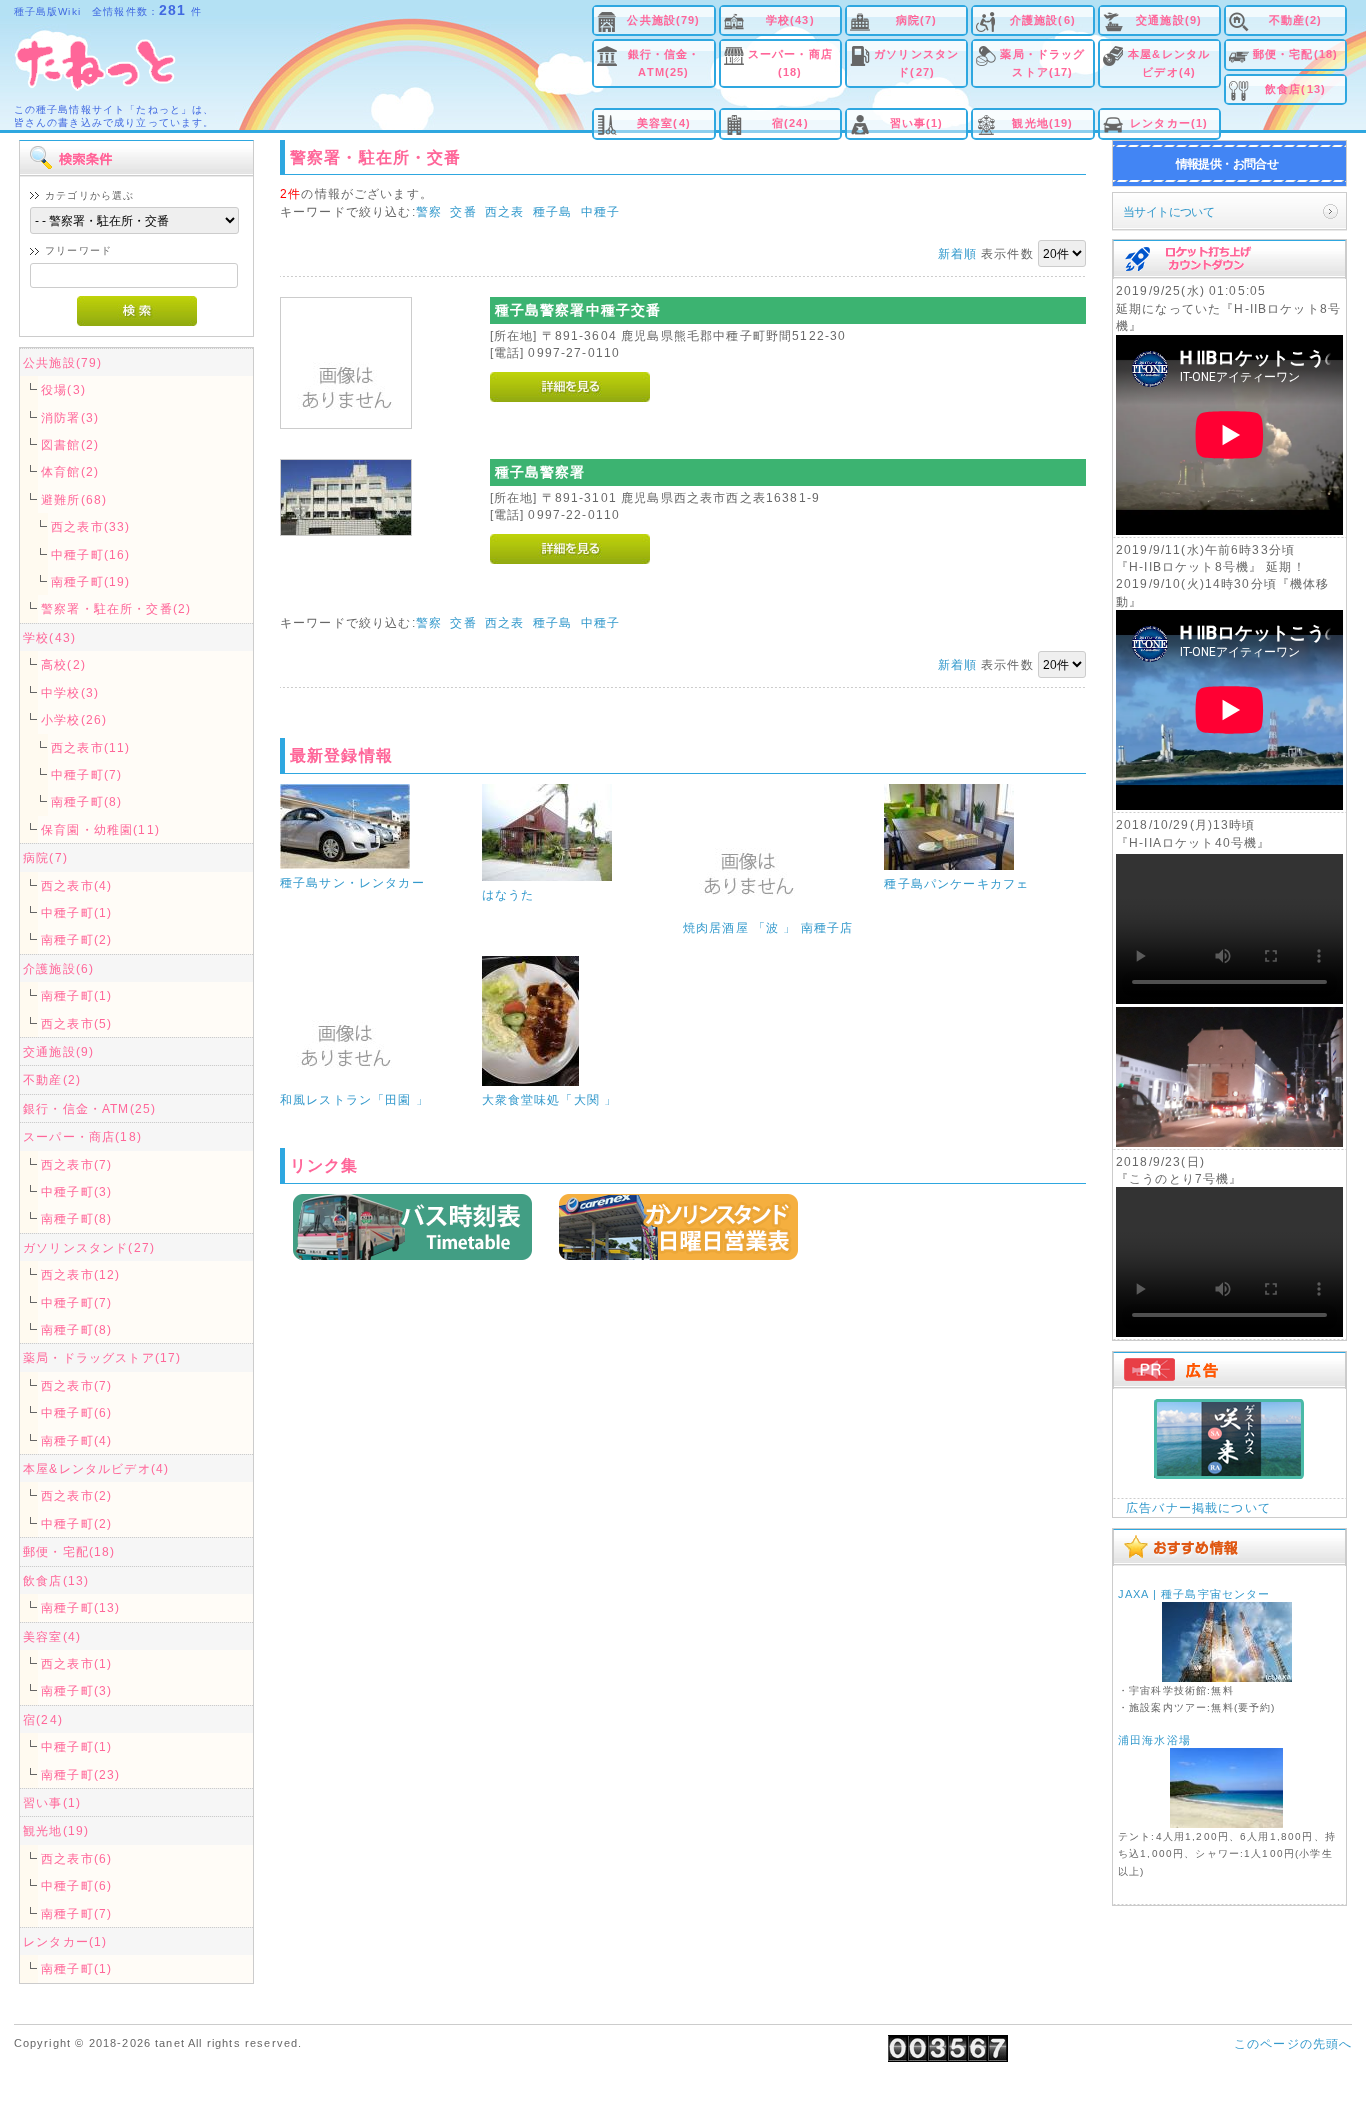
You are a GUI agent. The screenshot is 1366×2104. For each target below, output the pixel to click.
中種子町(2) (76, 1523)
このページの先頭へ (1293, 2043)
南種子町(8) (86, 801)
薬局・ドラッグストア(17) (1042, 62)
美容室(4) (664, 123)
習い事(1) (917, 123)
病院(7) (917, 20)
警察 (429, 211)
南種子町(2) (76, 939)
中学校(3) (70, 692)
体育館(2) (70, 471)
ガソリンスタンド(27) (916, 62)
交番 (463, 211)
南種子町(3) (76, 1690)
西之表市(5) (76, 1023)
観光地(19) (1042, 123)
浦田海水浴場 (1154, 1740)
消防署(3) (70, 417)
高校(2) (63, 664)
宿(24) (790, 123)
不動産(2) (1296, 20)
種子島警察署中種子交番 (578, 310)
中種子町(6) (76, 1412)
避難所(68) (74, 499)
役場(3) (63, 389)
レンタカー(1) (1169, 123)
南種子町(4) (76, 1440)
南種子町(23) (80, 1774)
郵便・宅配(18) (1295, 54)
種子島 (552, 211)
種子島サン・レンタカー (352, 882)
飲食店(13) (1295, 89)
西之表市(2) (76, 1495)
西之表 (504, 211)
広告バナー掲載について (1198, 1507)
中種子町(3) (76, 1191)
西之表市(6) (76, 1858)
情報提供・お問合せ (1227, 163)
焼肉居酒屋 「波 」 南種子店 (768, 927)
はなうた (508, 894)
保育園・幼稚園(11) (100, 829)
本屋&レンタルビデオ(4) (1169, 62)
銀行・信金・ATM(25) (664, 62)
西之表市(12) (80, 1274)
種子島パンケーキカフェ (956, 883)
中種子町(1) (76, 912)
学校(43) (790, 20)
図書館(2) (70, 444)
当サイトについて (1168, 211)
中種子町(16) (90, 554)
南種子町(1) (76, 995)
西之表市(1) (76, 1663)
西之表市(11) (90, 747)
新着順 (957, 253)
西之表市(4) (76, 885)
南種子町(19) (90, 581)
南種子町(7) (76, 1913)
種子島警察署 (540, 472)
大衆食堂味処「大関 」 (550, 1099)
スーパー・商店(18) (790, 62)
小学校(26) (74, 719)
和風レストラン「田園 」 (354, 1099)
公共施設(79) (663, 20)
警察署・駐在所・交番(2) (116, 608)
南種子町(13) (80, 1607)
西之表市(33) (90, 526)
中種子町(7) (86, 774)
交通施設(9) (1169, 20)
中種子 (600, 211)
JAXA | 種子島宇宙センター (1194, 1594)
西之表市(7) (76, 1164)
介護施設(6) (1043, 20)
